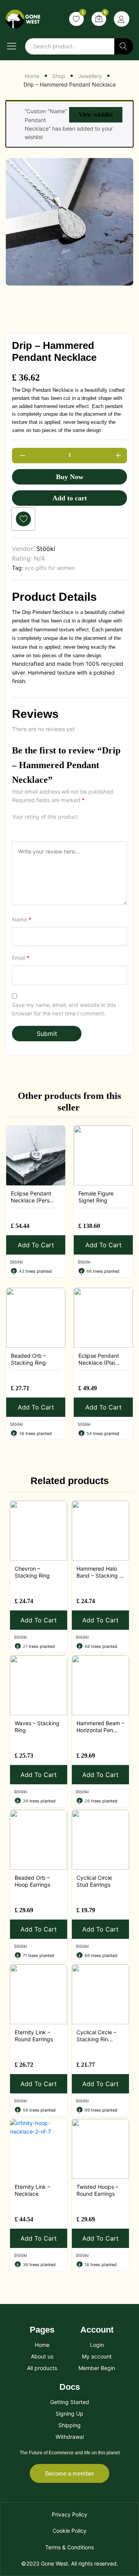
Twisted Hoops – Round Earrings (97, 2190)
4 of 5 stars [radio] (44, 827)
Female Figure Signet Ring (96, 1197)
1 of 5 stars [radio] (15, 827)
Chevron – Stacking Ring (32, 1572)
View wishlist (96, 115)
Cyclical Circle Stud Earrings (94, 1881)
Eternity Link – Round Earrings (34, 2036)
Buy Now (70, 477)
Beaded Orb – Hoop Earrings (32, 1881)
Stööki (46, 549)
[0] (99, 19)
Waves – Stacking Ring (37, 1727)
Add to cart (70, 498)
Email (21, 958)
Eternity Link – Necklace (32, 2190)
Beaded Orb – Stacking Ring (28, 1359)
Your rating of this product (45, 817)
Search (124, 46)
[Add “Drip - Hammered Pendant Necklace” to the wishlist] (23, 519)
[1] (76, 19)
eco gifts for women (50, 568)
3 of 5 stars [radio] (34, 827)
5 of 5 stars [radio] (54, 827)
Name (22, 919)
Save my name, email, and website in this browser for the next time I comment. (64, 1009)
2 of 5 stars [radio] (25, 827)
